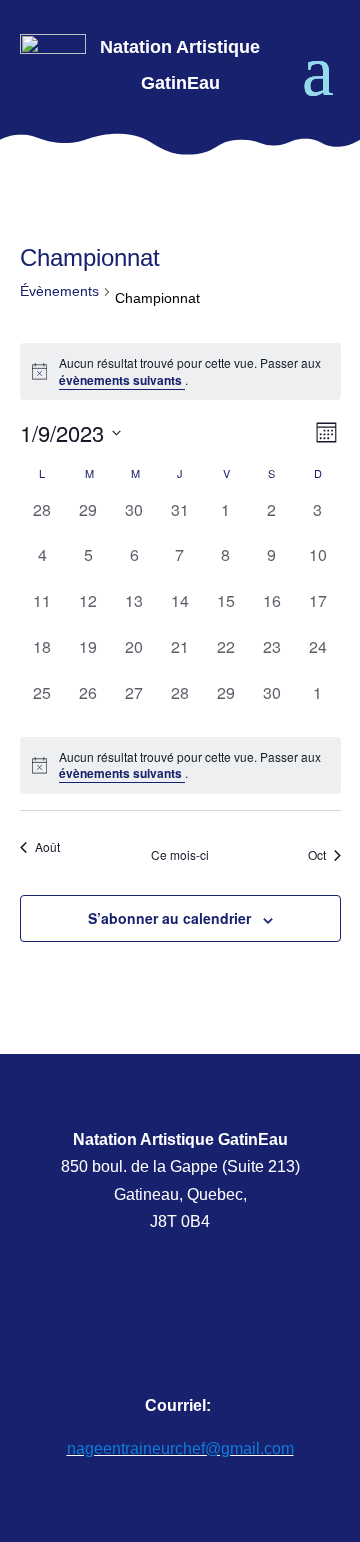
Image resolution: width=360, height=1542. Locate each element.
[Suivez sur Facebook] (140, 1317)
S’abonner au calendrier (169, 918)
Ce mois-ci (180, 855)
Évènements (59, 291)
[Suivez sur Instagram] (221, 1317)
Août (47, 846)
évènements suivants (122, 380)
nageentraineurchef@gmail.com (180, 1448)
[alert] (180, 371)
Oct (317, 855)
